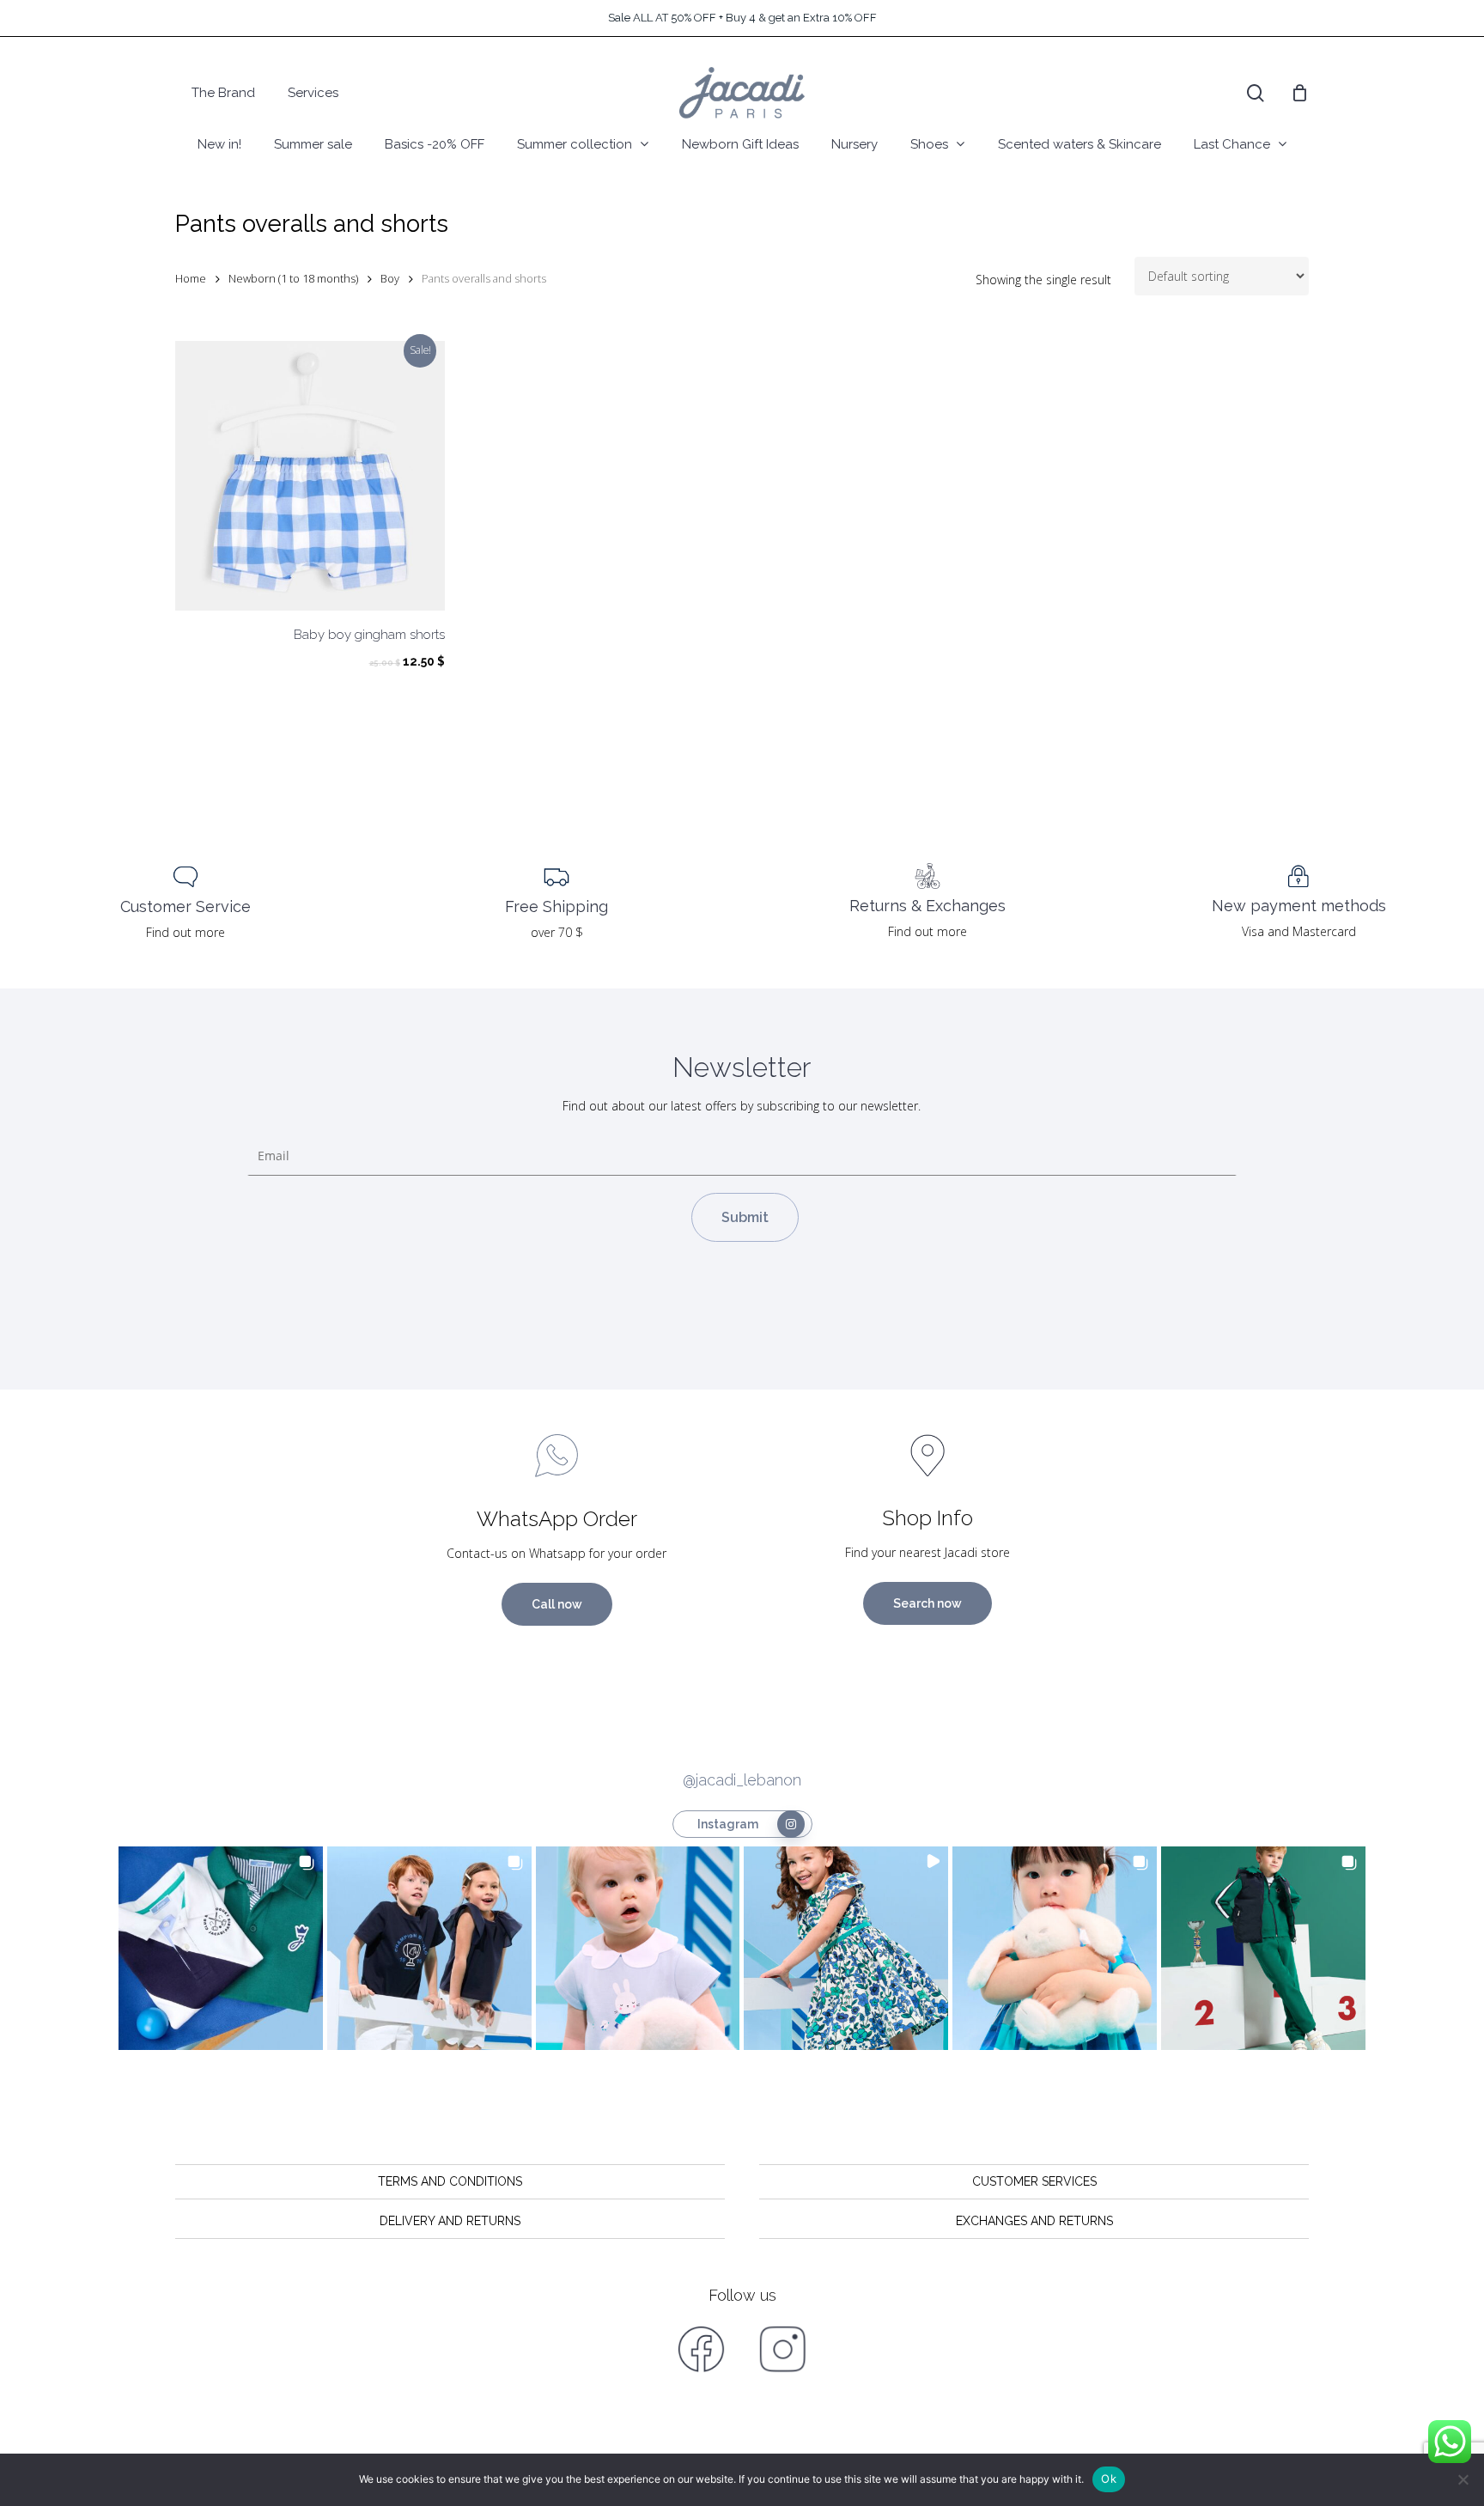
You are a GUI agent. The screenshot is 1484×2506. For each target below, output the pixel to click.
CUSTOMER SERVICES (1034, 2181)
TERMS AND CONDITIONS (450, 2181)
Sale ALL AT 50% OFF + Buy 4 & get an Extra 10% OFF (742, 18)
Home (191, 278)
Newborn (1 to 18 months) (293, 278)
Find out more (185, 932)
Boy (390, 278)
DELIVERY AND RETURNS (450, 2221)
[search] (1256, 93)
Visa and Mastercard (1299, 931)
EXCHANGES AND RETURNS (1034, 2221)
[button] (221, 1949)
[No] (1463, 2479)
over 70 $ (557, 932)
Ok (1109, 2479)
